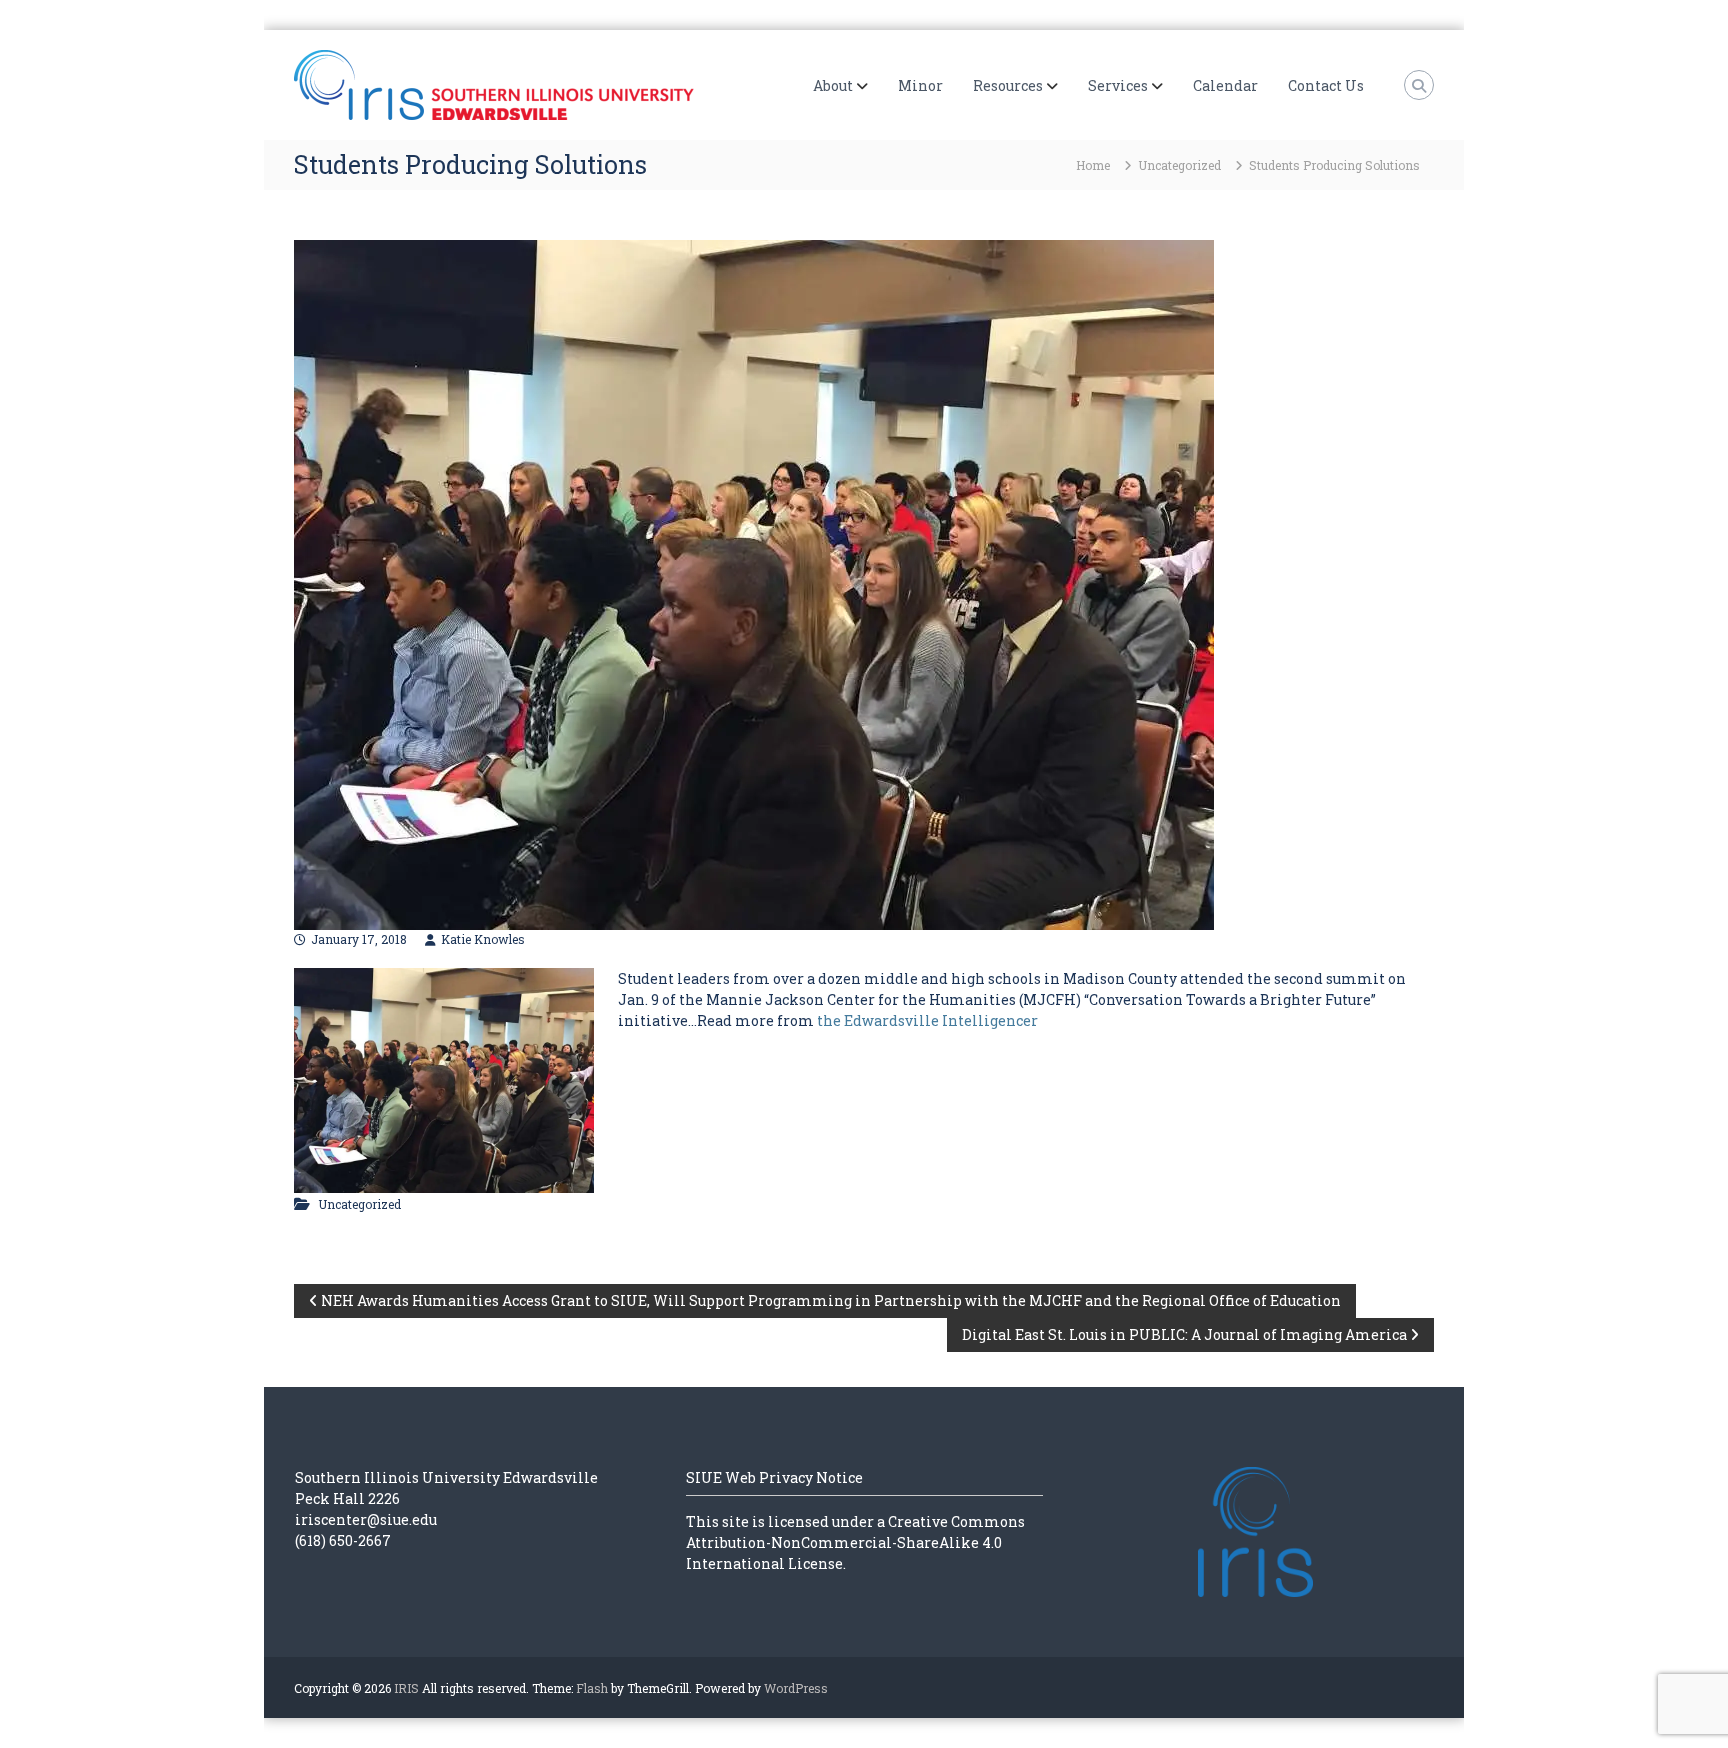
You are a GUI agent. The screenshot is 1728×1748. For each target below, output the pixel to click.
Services (1118, 85)
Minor (920, 85)
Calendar (1225, 85)
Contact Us (1326, 85)
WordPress (796, 1688)
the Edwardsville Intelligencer (929, 1020)
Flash (592, 1688)
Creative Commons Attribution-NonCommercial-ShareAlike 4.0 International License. (855, 1542)
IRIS (406, 1688)
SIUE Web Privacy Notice (774, 1477)
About (833, 85)
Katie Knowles (483, 939)
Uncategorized (1179, 165)
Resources (1008, 85)
